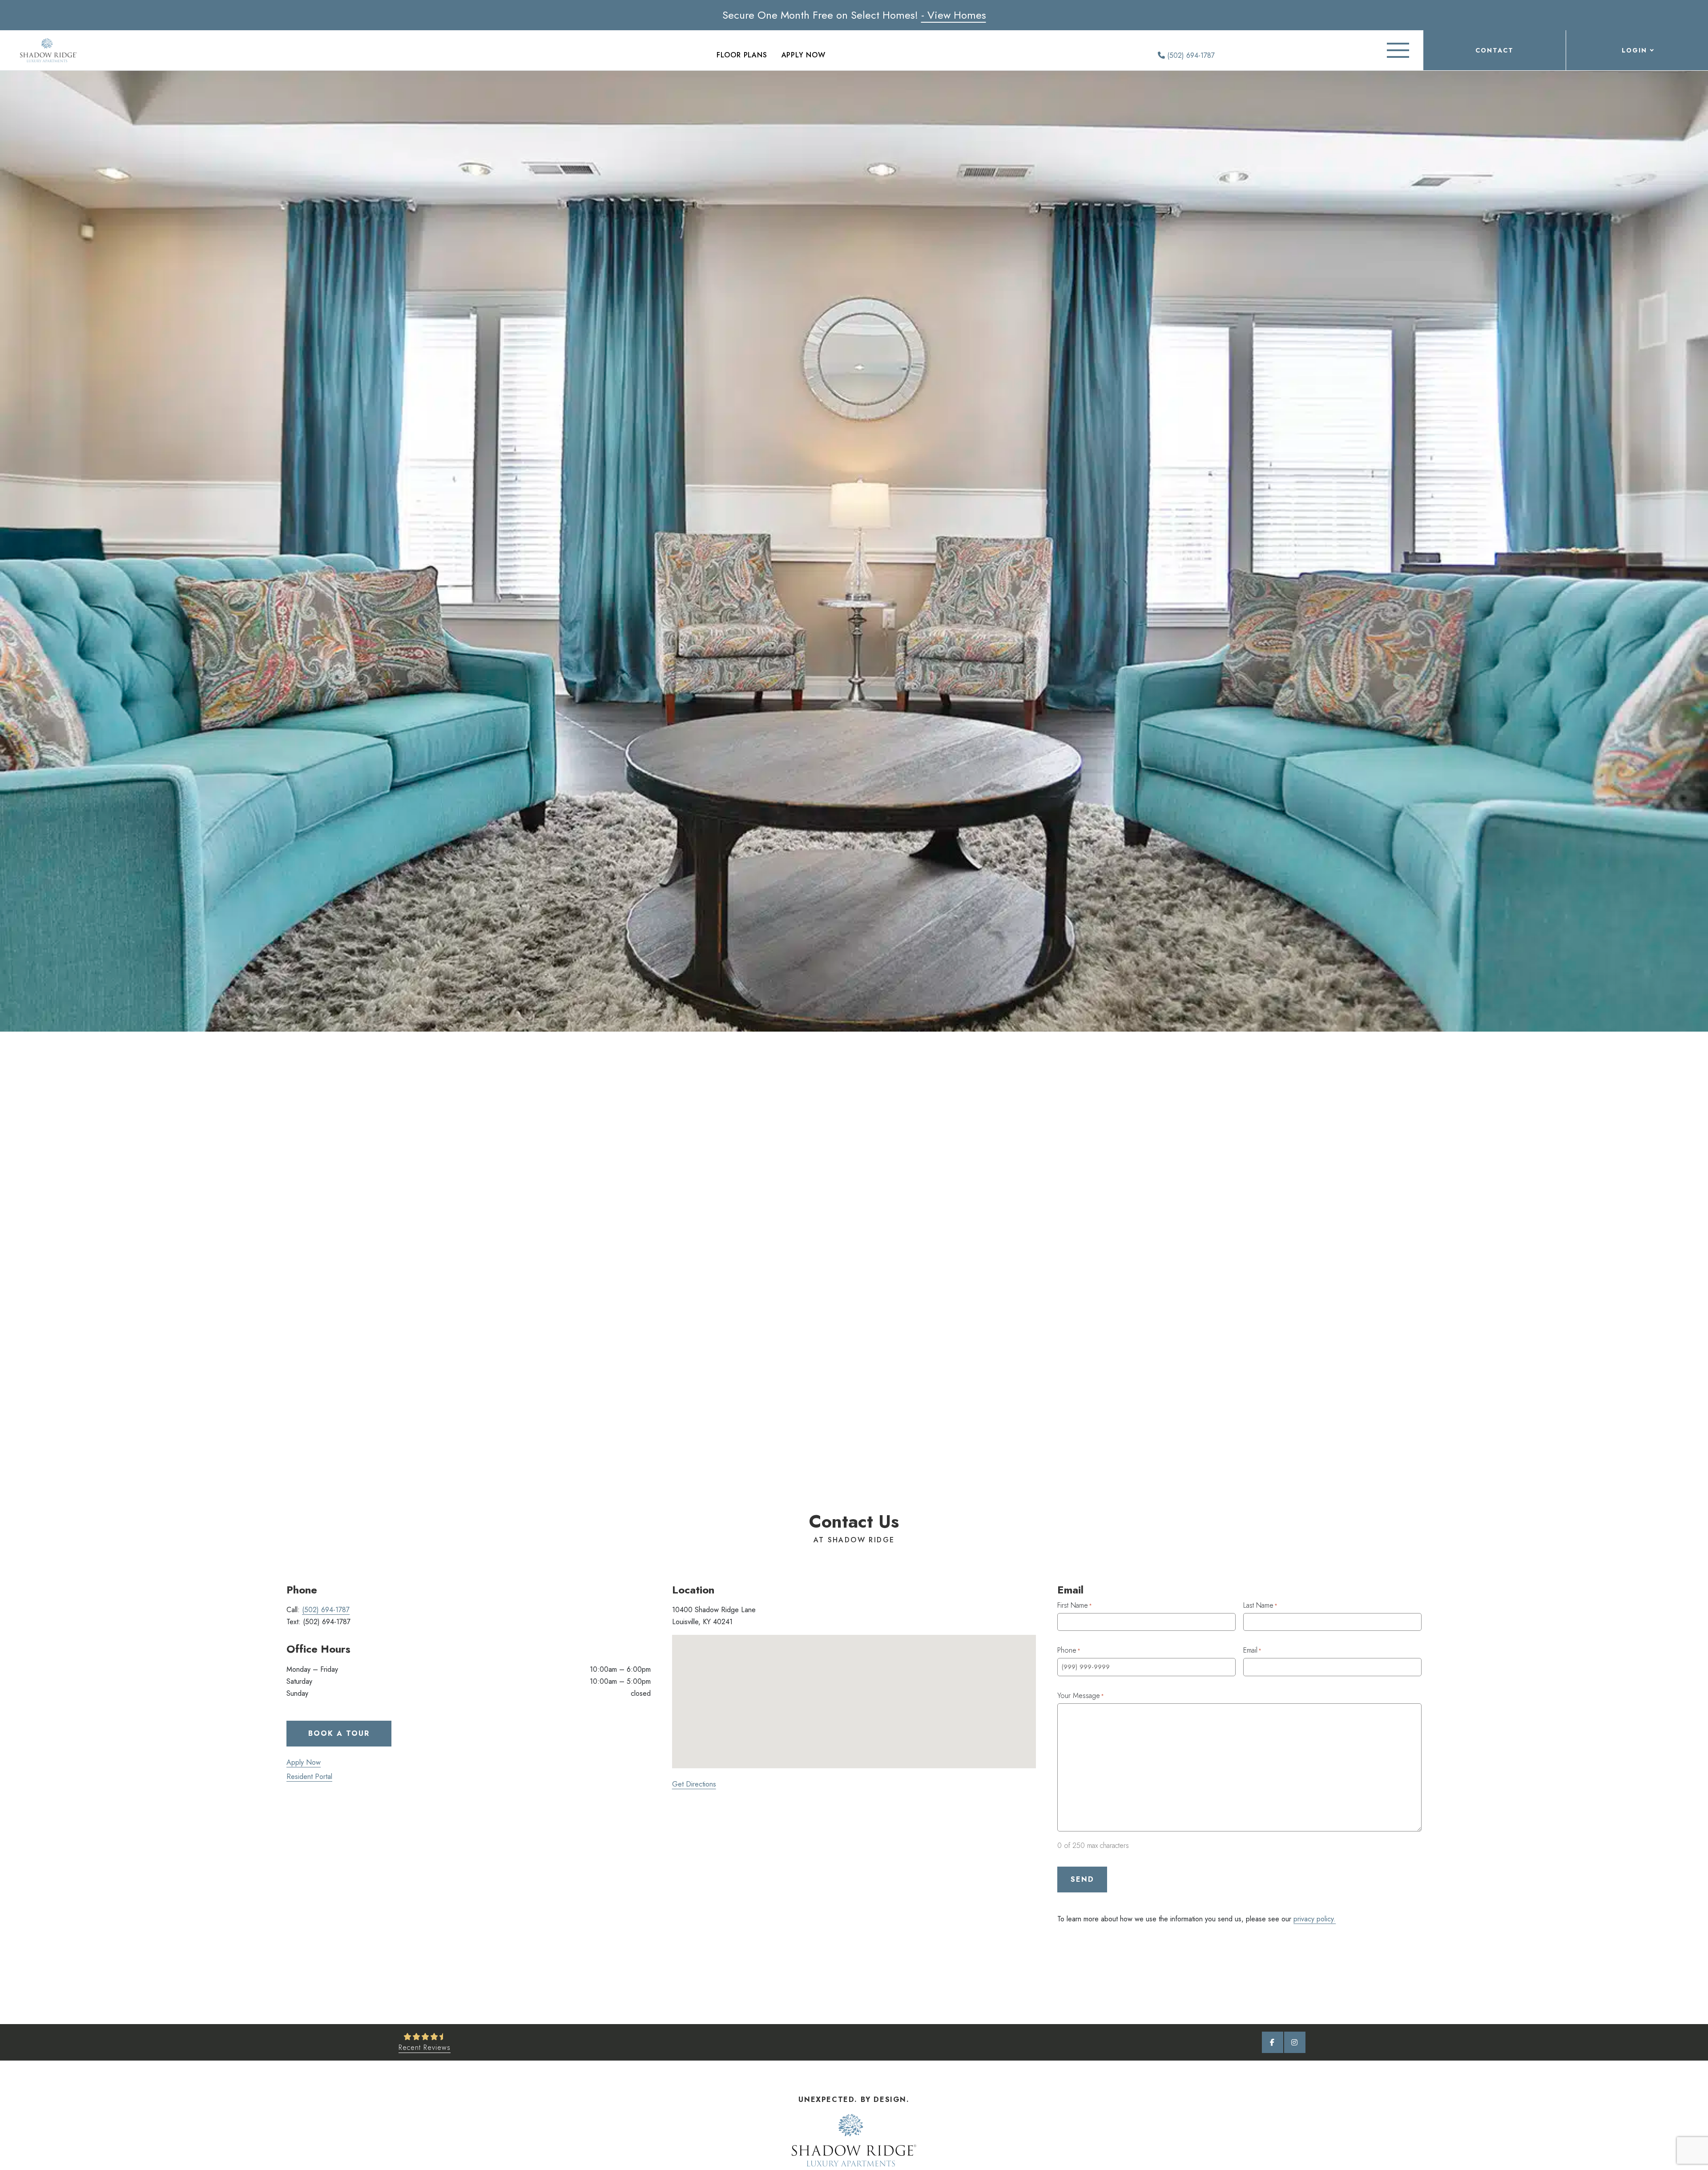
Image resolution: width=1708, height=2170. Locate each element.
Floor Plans (742, 55)
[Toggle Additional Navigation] (1398, 50)
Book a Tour (339, 1733)
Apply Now (804, 55)
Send (1082, 1879)
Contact (1494, 50)
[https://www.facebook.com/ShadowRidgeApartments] (1273, 2042)
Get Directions (694, 1784)
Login (1634, 50)
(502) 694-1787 (1190, 55)
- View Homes (954, 15)
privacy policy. (1315, 1919)
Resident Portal (309, 1777)
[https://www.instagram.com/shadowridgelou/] (1295, 2042)
